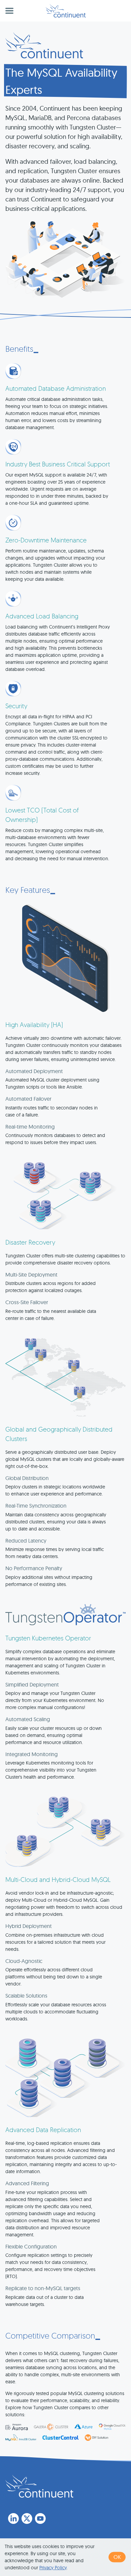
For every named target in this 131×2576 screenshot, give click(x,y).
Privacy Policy (53, 2568)
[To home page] (39, 2486)
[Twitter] (27, 2518)
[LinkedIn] (13, 2518)
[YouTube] (40, 2518)
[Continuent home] (66, 11)
